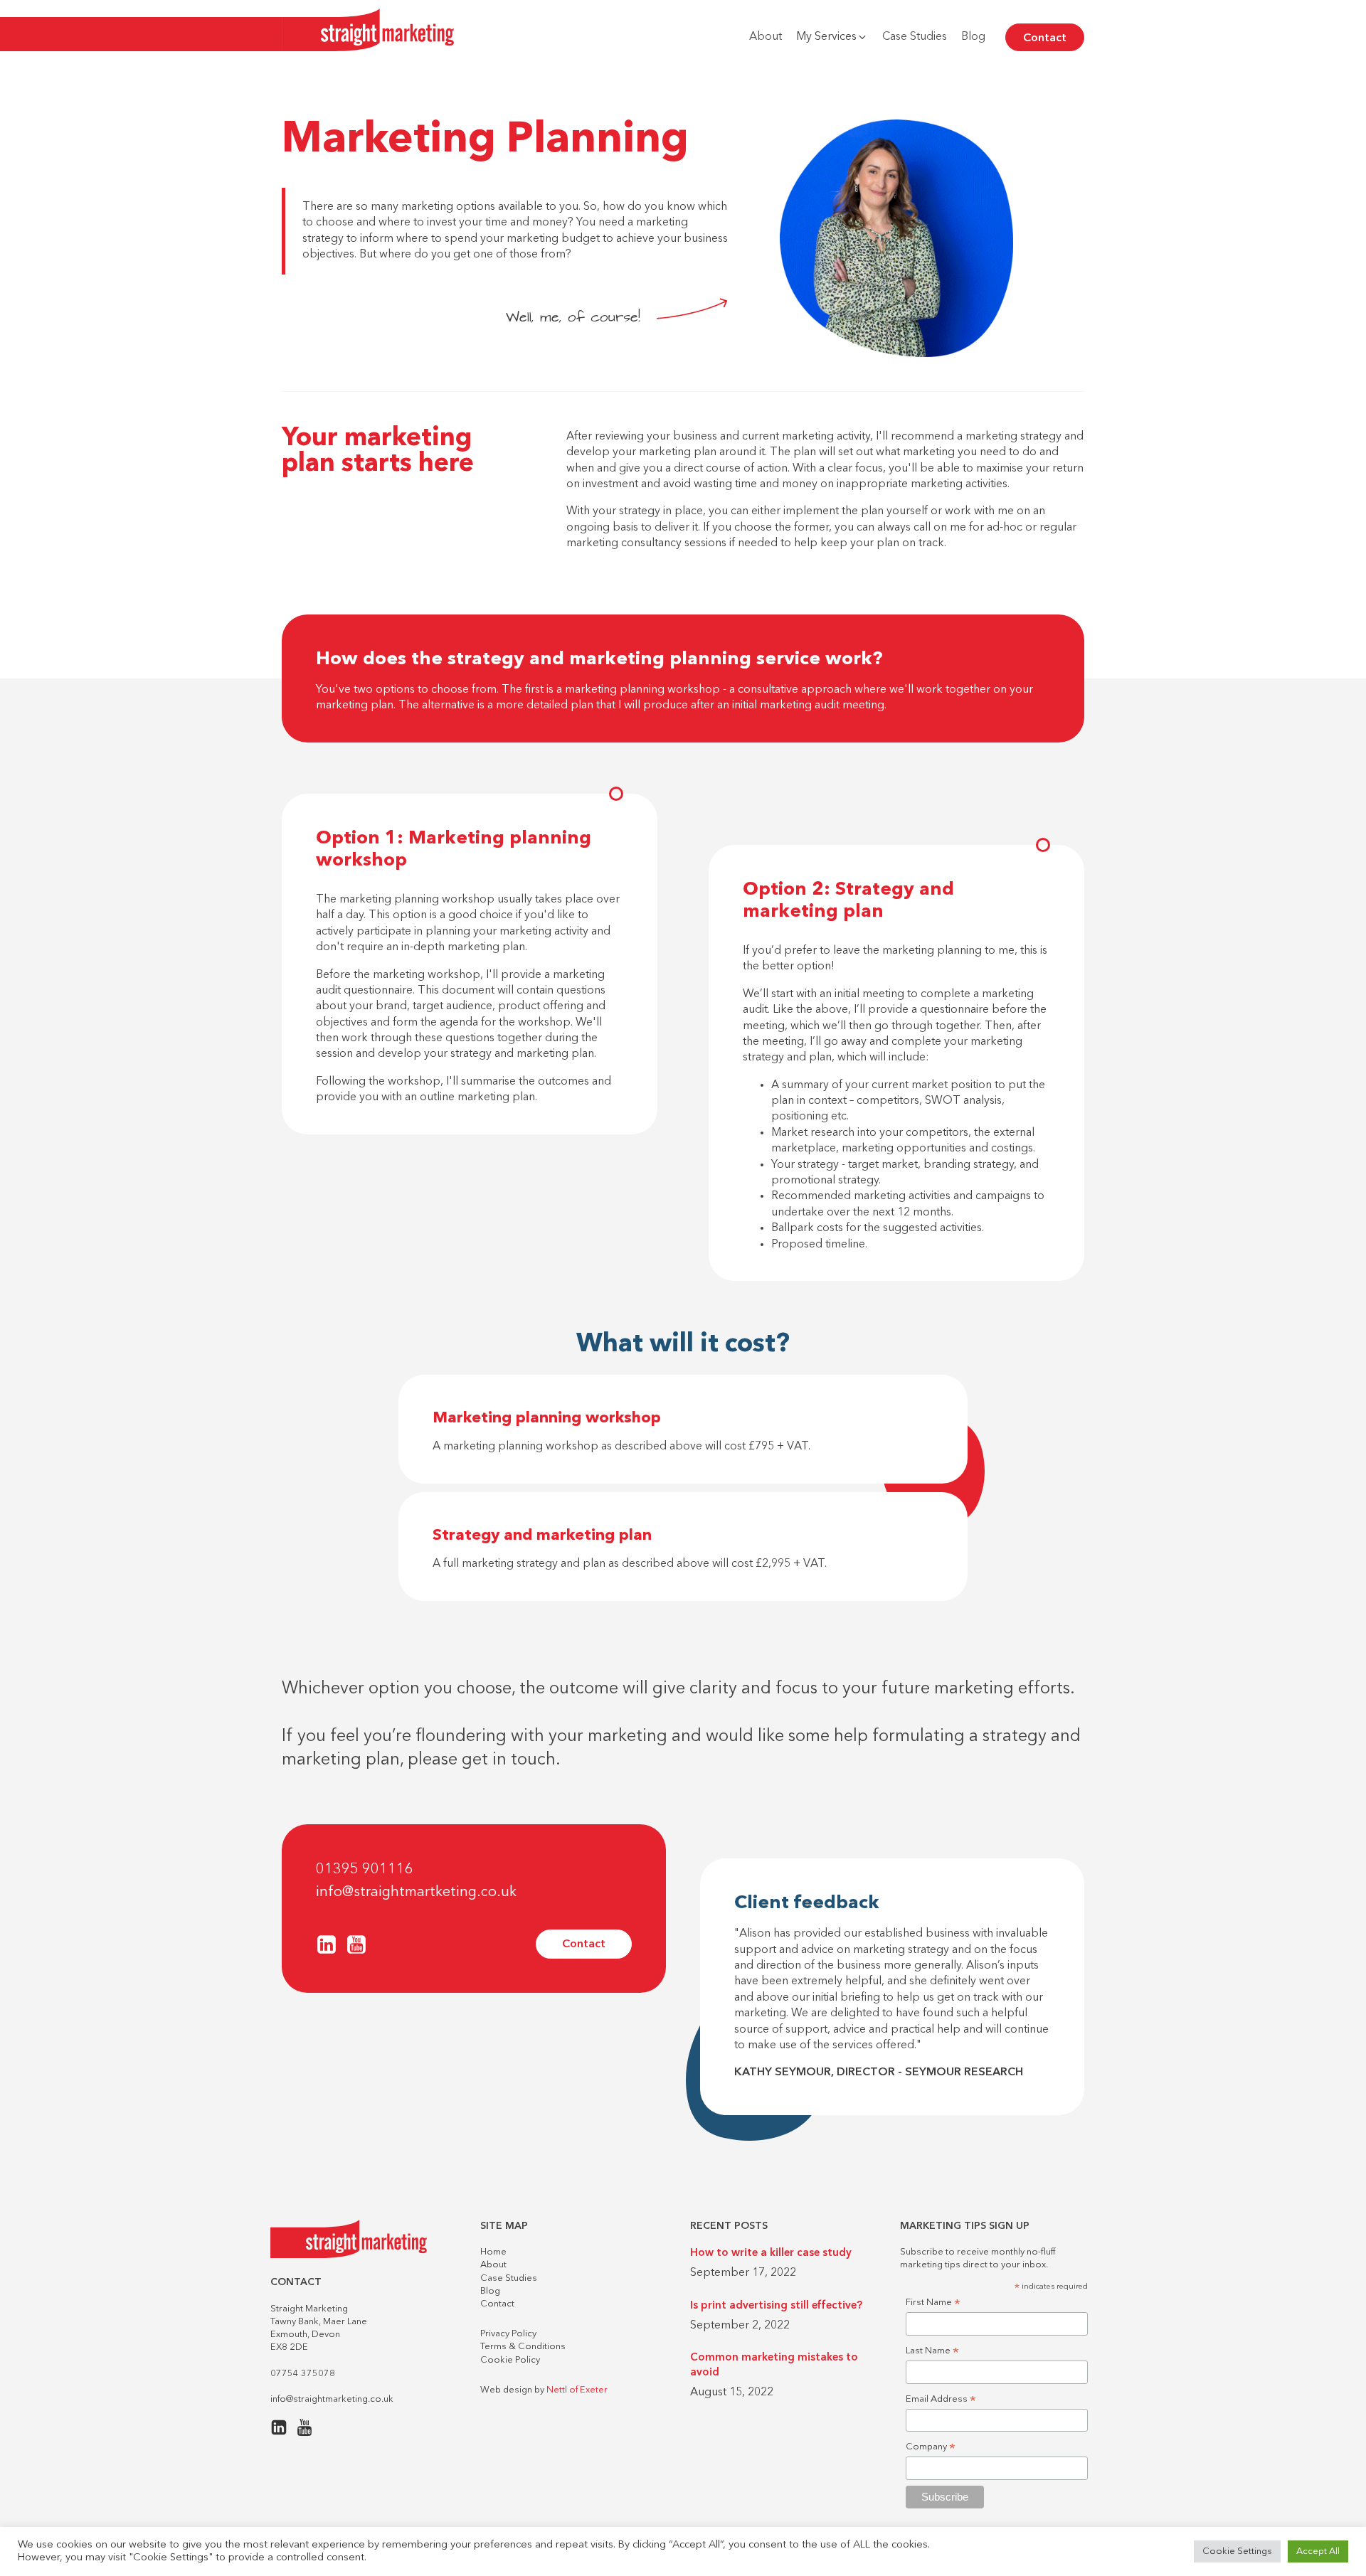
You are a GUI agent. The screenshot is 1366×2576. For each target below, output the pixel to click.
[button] (832, 37)
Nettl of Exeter (577, 2390)
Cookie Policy (510, 2360)
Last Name (932, 2352)
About (493, 2265)
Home (493, 2252)
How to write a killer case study (771, 2253)
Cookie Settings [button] (1237, 2551)
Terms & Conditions (523, 2347)
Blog (490, 2291)
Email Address (941, 2401)
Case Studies (509, 2278)
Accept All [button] (1318, 2551)
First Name (933, 2304)
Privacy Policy (508, 2334)
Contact (1045, 38)
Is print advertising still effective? (776, 2306)
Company (931, 2448)
